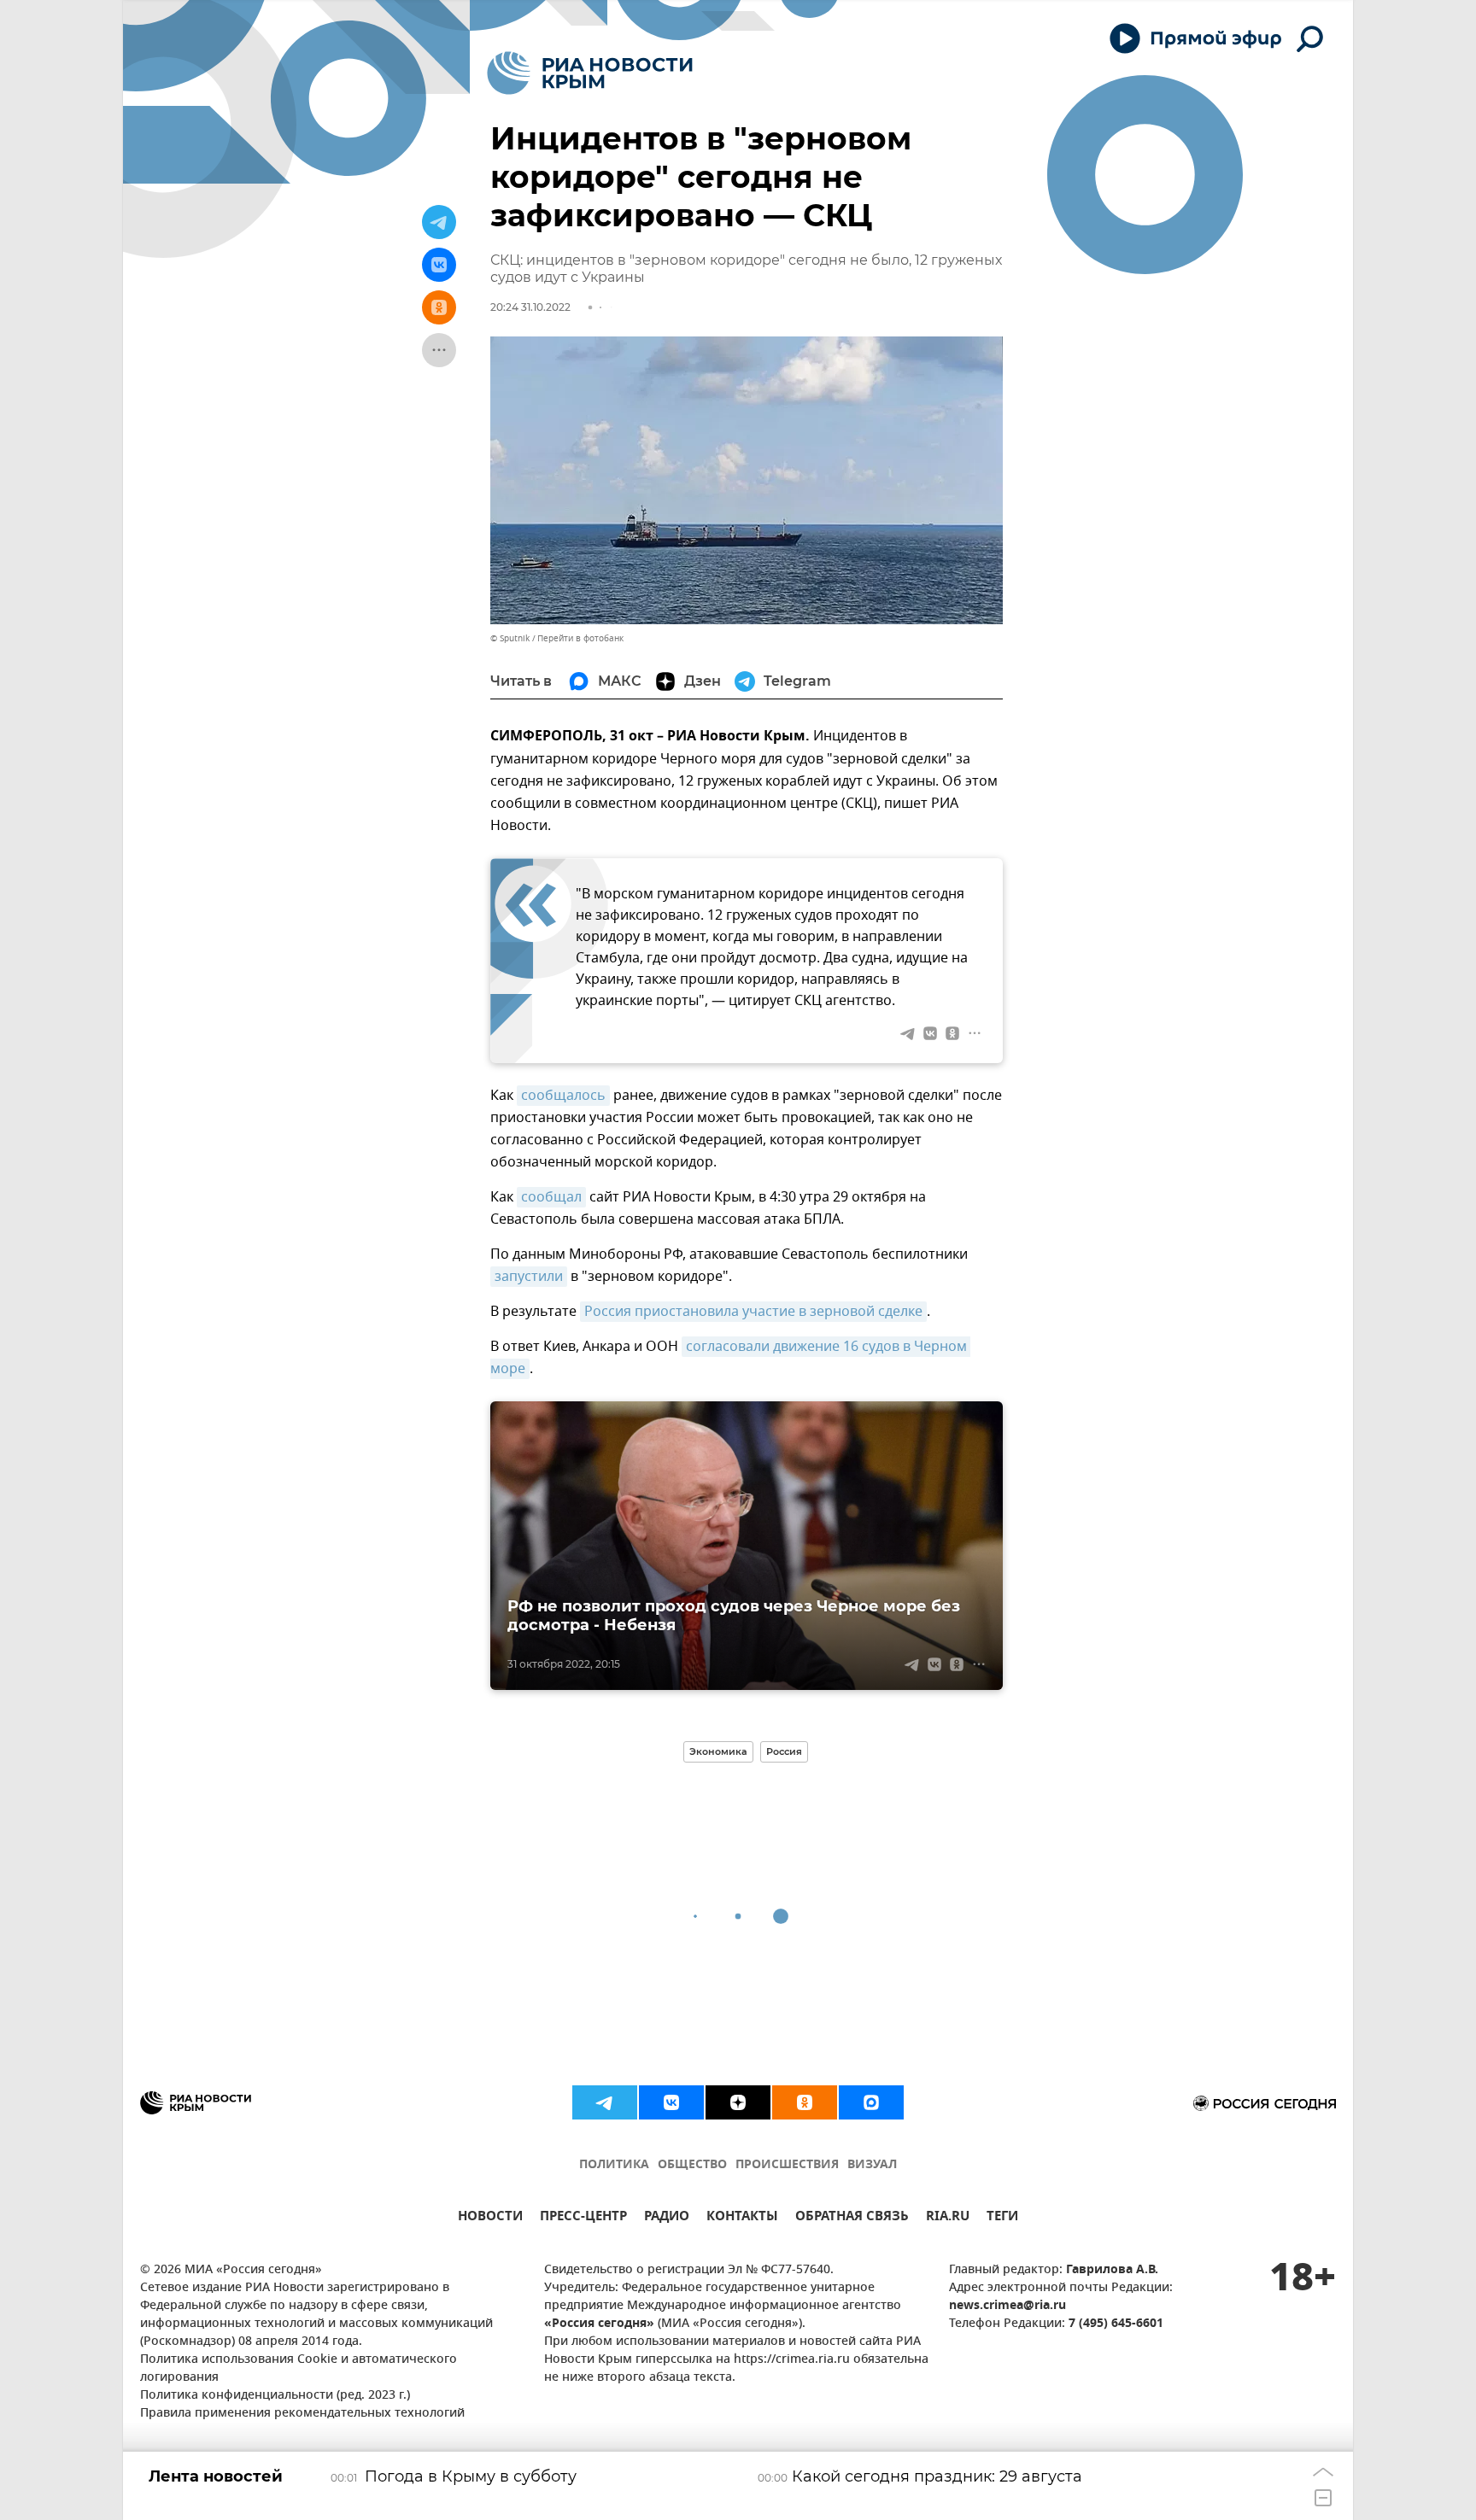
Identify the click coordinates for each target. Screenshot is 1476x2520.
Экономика (718, 1751)
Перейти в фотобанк (580, 638)
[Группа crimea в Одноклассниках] (805, 2102)
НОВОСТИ (490, 2218)
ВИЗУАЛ (872, 2165)
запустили (529, 1277)
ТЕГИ (1002, 2218)
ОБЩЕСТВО (692, 2165)
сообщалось (563, 1096)
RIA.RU (948, 2218)
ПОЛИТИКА (614, 2165)
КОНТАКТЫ (742, 2218)
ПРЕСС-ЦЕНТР (583, 2218)
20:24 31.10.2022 (530, 307)
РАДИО (667, 2218)
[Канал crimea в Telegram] (605, 2102)
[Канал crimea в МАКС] (871, 2102)
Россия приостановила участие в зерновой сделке (753, 1312)
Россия (784, 1751)
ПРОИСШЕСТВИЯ (787, 2165)
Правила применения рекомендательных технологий (302, 2414)
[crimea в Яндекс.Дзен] (738, 2102)
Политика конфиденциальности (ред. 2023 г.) (275, 2396)
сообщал (551, 1197)
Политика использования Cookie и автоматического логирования (299, 2369)
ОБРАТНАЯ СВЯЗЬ (852, 2218)
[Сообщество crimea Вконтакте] (671, 2102)
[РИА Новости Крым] (590, 73)
